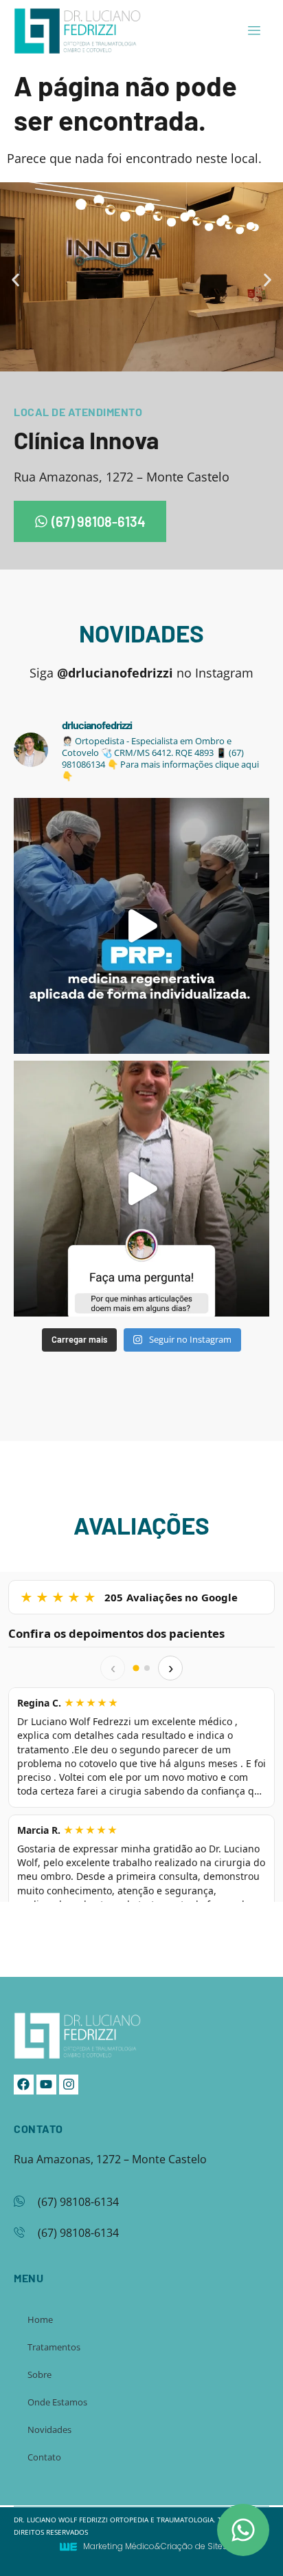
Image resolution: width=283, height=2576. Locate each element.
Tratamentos (54, 2347)
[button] (15, 280)
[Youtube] (46, 2085)
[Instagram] (69, 2085)
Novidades (49, 2429)
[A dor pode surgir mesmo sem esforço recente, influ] (141, 1189)
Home (40, 2319)
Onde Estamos (57, 2402)
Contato (44, 2457)
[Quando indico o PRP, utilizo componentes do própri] (141, 926)
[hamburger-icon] (254, 31)
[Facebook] (24, 2085)
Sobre (39, 2374)
